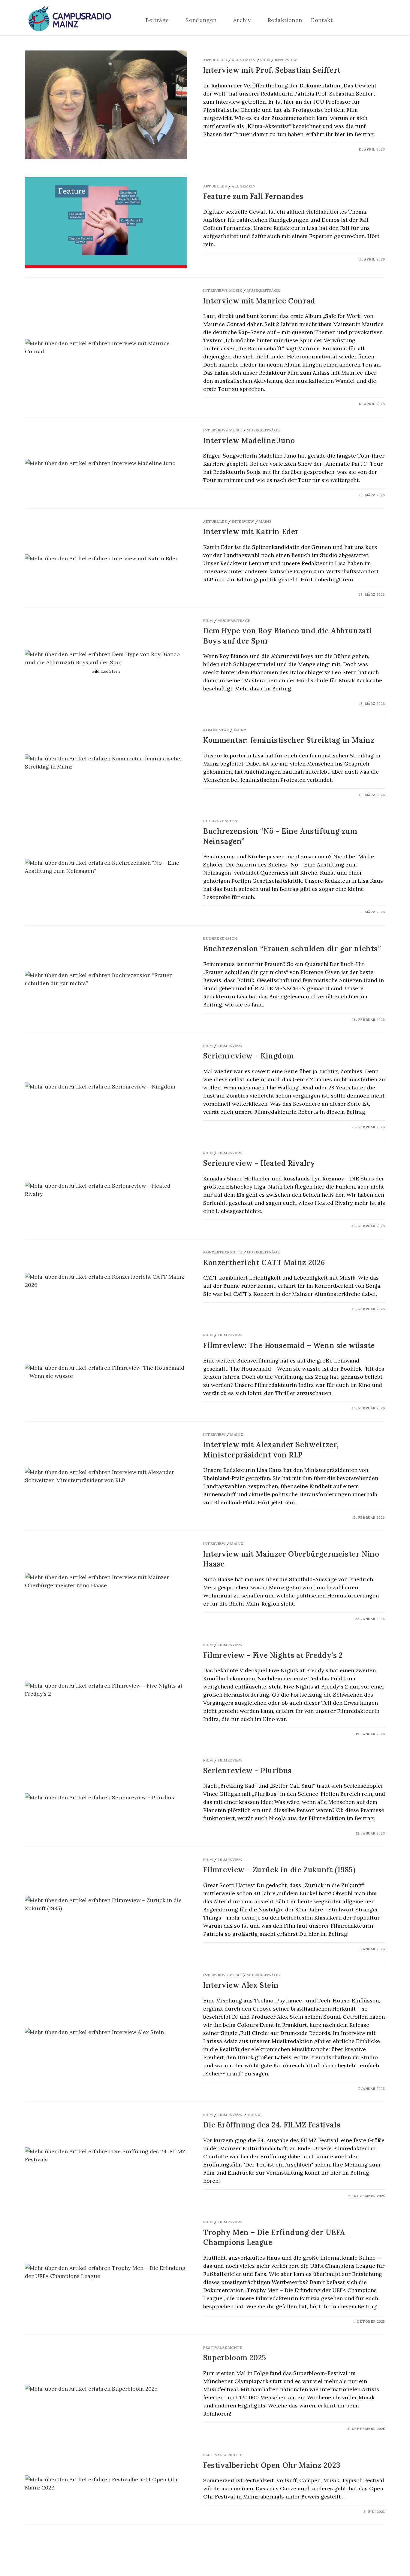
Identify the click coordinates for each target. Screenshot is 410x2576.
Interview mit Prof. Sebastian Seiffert (272, 70)
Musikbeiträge (263, 290)
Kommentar (216, 730)
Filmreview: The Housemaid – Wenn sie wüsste (289, 1346)
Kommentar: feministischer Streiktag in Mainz (289, 740)
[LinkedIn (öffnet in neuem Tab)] (374, 20)
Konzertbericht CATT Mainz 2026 (264, 1263)
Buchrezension (220, 821)
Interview (286, 60)
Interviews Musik (223, 290)
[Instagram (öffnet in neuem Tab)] (365, 20)
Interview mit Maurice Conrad (259, 301)
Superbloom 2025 (235, 2358)
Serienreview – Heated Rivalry (259, 1163)
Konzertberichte (223, 1252)
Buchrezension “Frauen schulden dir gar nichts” (292, 949)
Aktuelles (215, 60)
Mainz (265, 521)
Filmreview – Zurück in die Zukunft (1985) (279, 1870)
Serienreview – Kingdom (248, 1056)
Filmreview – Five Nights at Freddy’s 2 (273, 1655)
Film (265, 60)
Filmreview (230, 1046)
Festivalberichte (223, 2348)
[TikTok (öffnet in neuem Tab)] (383, 20)
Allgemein (244, 60)
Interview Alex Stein (241, 1985)
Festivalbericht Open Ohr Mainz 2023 (272, 2465)
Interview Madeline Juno (249, 441)
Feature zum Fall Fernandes (253, 196)
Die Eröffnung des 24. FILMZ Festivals (272, 2125)
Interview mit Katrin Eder (251, 532)
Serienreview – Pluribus (247, 1771)
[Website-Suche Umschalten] (351, 20)
